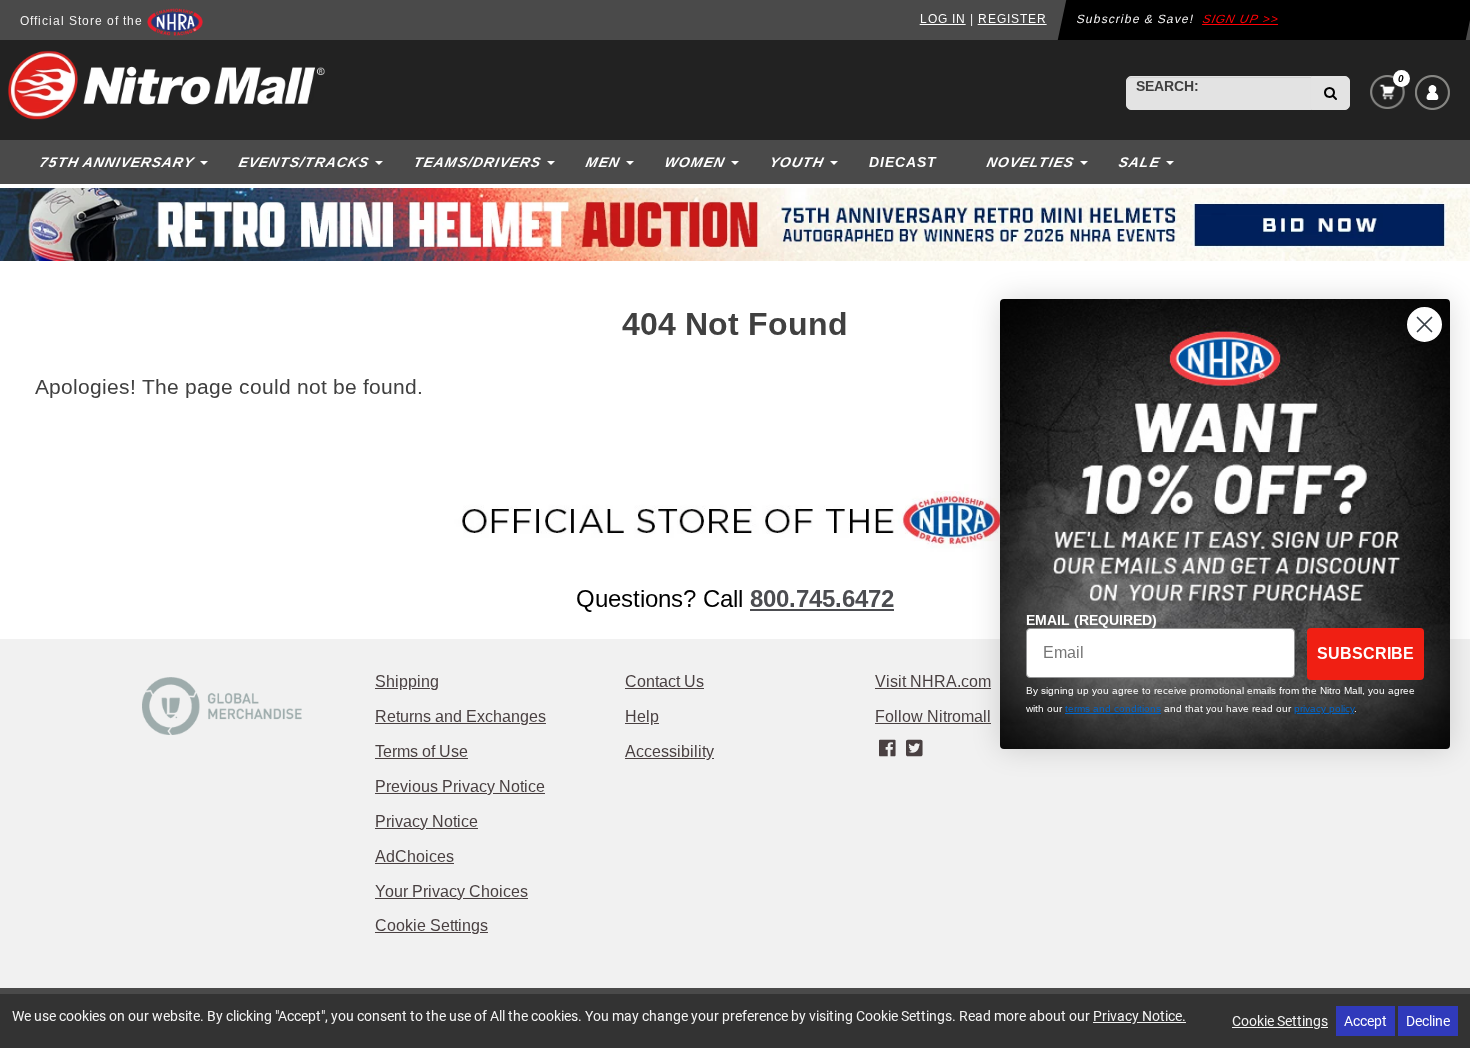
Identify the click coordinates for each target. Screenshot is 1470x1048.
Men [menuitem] (602, 162)
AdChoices (414, 856)
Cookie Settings (431, 925)
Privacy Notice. (1139, 1015)
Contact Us (664, 681)
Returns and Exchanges (460, 716)
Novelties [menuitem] (1030, 162)
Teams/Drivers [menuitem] (477, 162)
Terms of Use (421, 751)
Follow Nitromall (933, 716)
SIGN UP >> (1240, 19)
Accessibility (669, 751)
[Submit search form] (1330, 93)
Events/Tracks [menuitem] (303, 162)
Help (642, 716)
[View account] (1432, 92)
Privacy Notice (426, 821)
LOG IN (943, 19)
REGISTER (1012, 19)
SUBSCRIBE (1365, 653)
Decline (1428, 1020)
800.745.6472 (822, 598)
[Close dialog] (1424, 324)
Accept (1365, 1020)
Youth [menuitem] (796, 162)
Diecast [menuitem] (903, 162)
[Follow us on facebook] (888, 749)
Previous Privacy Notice (460, 786)
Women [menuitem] (694, 162)
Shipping (407, 681)
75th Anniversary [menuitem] (116, 162)
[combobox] (1219, 93)
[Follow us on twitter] (913, 749)
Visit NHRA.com (933, 681)
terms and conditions (1113, 708)
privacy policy (1324, 708)
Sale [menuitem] (1139, 162)
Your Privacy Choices (451, 891)
